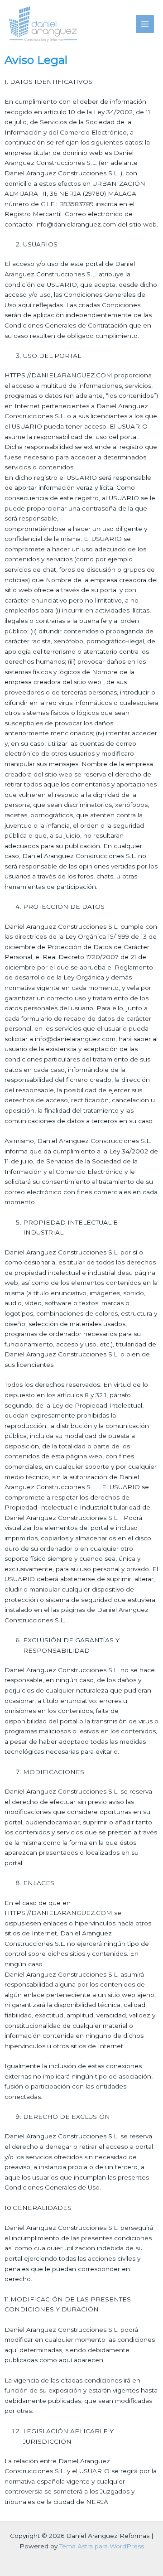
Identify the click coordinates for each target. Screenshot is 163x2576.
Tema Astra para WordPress (102, 2546)
